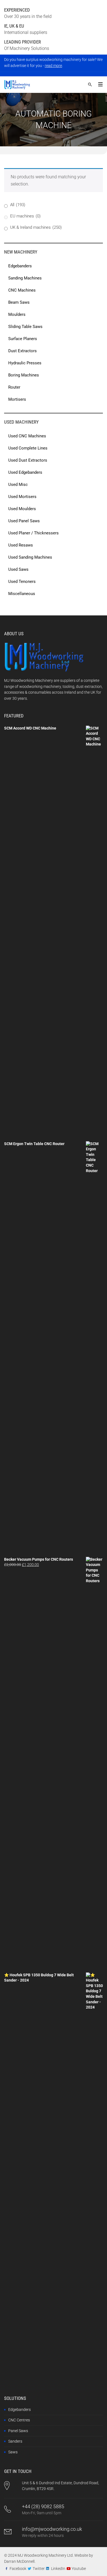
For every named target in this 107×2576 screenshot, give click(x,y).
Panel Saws (18, 2431)
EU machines (25, 216)
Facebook (18, 2569)
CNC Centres (19, 2420)
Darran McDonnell (19, 2561)
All (18, 205)
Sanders (15, 2441)
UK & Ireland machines (36, 227)
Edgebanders (19, 2410)
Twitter (39, 2569)
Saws (13, 2452)
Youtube (79, 2569)
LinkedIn (58, 2569)
